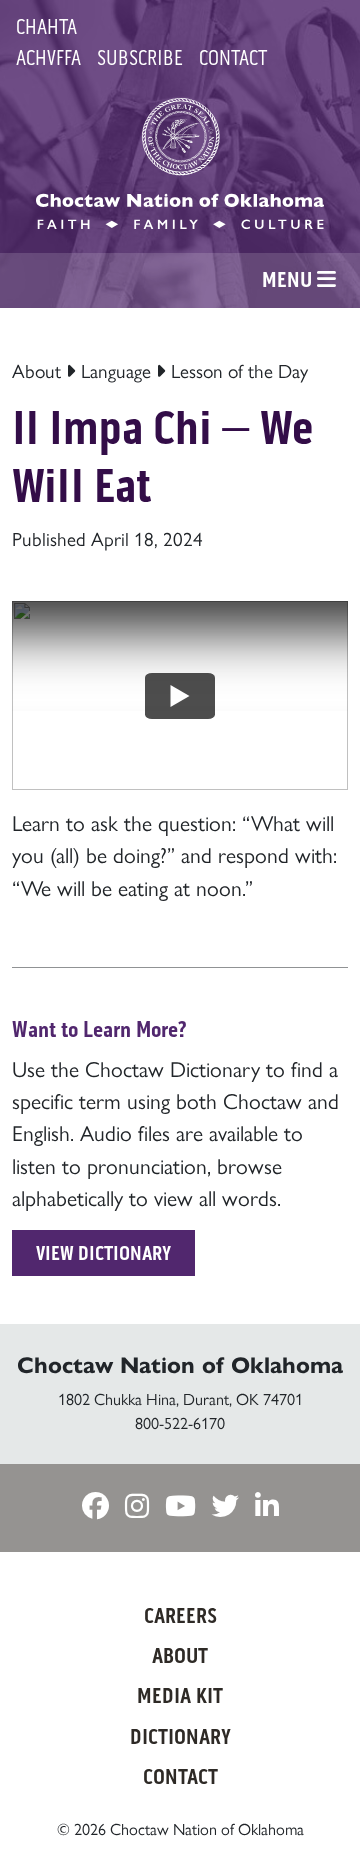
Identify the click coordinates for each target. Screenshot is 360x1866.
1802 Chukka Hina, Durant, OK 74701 (180, 1398)
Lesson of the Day (239, 370)
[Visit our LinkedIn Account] (267, 1506)
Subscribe (140, 58)
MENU (289, 280)
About (36, 370)
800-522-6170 (180, 1422)
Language (116, 370)
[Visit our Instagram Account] (137, 1506)
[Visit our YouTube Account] (180, 1506)
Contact (233, 58)
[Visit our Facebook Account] (95, 1506)
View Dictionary (103, 1253)
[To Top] (316, 1811)
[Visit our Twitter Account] (225, 1506)
